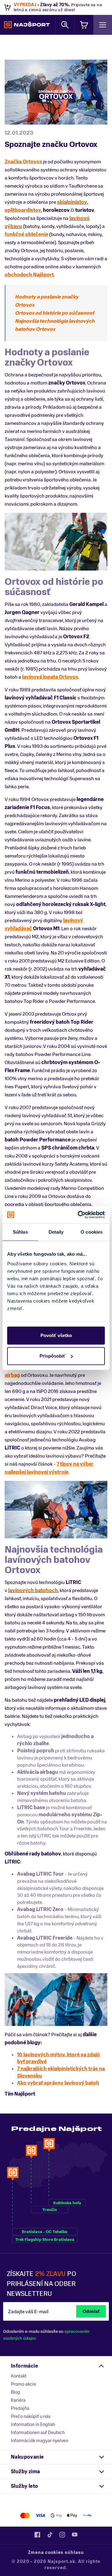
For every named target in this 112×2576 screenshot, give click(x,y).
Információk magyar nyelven (40, 2441)
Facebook (37, 2535)
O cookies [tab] (92, 1232)
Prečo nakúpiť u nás (31, 2416)
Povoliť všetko (56, 1335)
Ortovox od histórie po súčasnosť (54, 313)
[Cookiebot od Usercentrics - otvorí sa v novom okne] (79, 1215)
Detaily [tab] (56, 1232)
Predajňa (20, 2408)
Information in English (33, 2424)
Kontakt (19, 2376)
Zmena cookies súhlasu (56, 2553)
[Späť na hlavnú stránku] (27, 25)
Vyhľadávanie (65, 25)
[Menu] (103, 25)
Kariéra (18, 2400)
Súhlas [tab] (20, 1232)
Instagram (62, 2535)
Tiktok (50, 2535)
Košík (84, 25)
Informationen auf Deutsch (38, 2433)
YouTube (75, 2535)
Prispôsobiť (52, 1356)
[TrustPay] (87, 2516)
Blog (16, 2392)
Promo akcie (23, 2384)
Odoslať (91, 2312)
